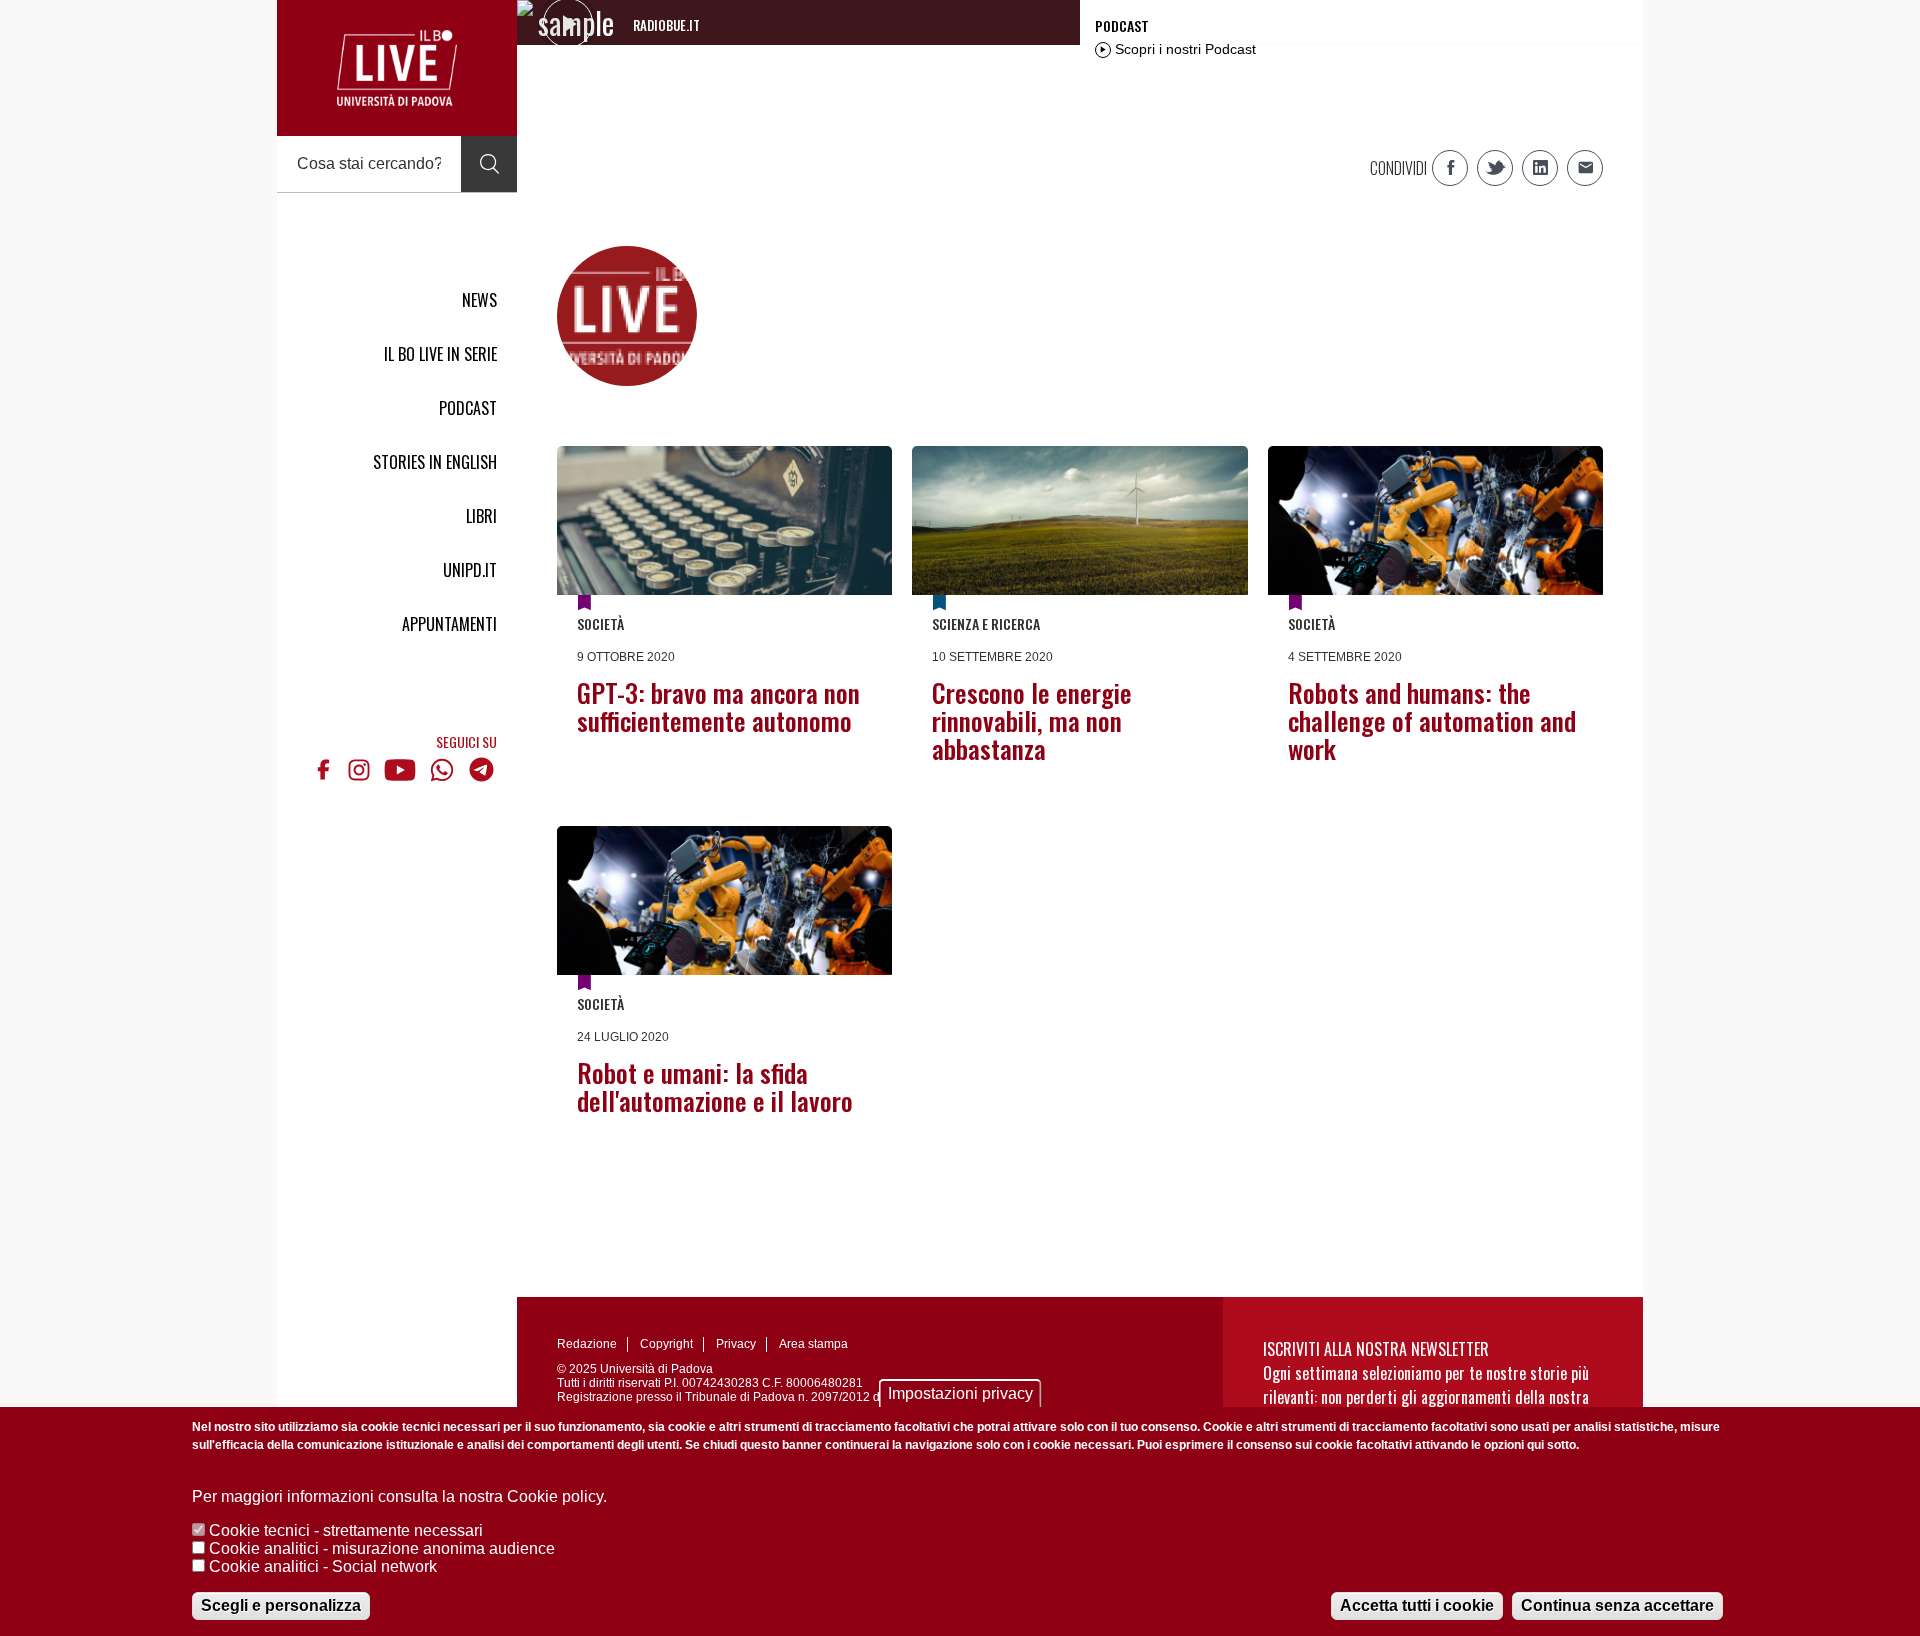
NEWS (479, 300)
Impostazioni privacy (960, 1393)
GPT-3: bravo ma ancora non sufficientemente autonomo (718, 706)
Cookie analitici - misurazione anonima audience (382, 1548)
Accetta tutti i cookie (1417, 1605)
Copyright (666, 1344)
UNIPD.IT (470, 570)
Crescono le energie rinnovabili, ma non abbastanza (1032, 720)
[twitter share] (1495, 168)
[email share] (1585, 168)
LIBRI (481, 516)
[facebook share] (1450, 168)
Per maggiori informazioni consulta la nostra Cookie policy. (399, 1496)
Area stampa (813, 1344)
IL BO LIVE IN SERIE (440, 354)
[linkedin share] (1540, 168)
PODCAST (468, 408)
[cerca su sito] (489, 164)
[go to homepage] (397, 68)
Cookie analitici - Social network (323, 1566)
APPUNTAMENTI (449, 624)
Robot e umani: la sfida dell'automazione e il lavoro (715, 1086)
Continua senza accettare (1617, 1605)
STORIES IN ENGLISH (435, 462)
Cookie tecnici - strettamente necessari (346, 1530)
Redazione (587, 1344)
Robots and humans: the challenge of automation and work (1432, 720)
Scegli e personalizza (281, 1605)
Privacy (736, 1344)
